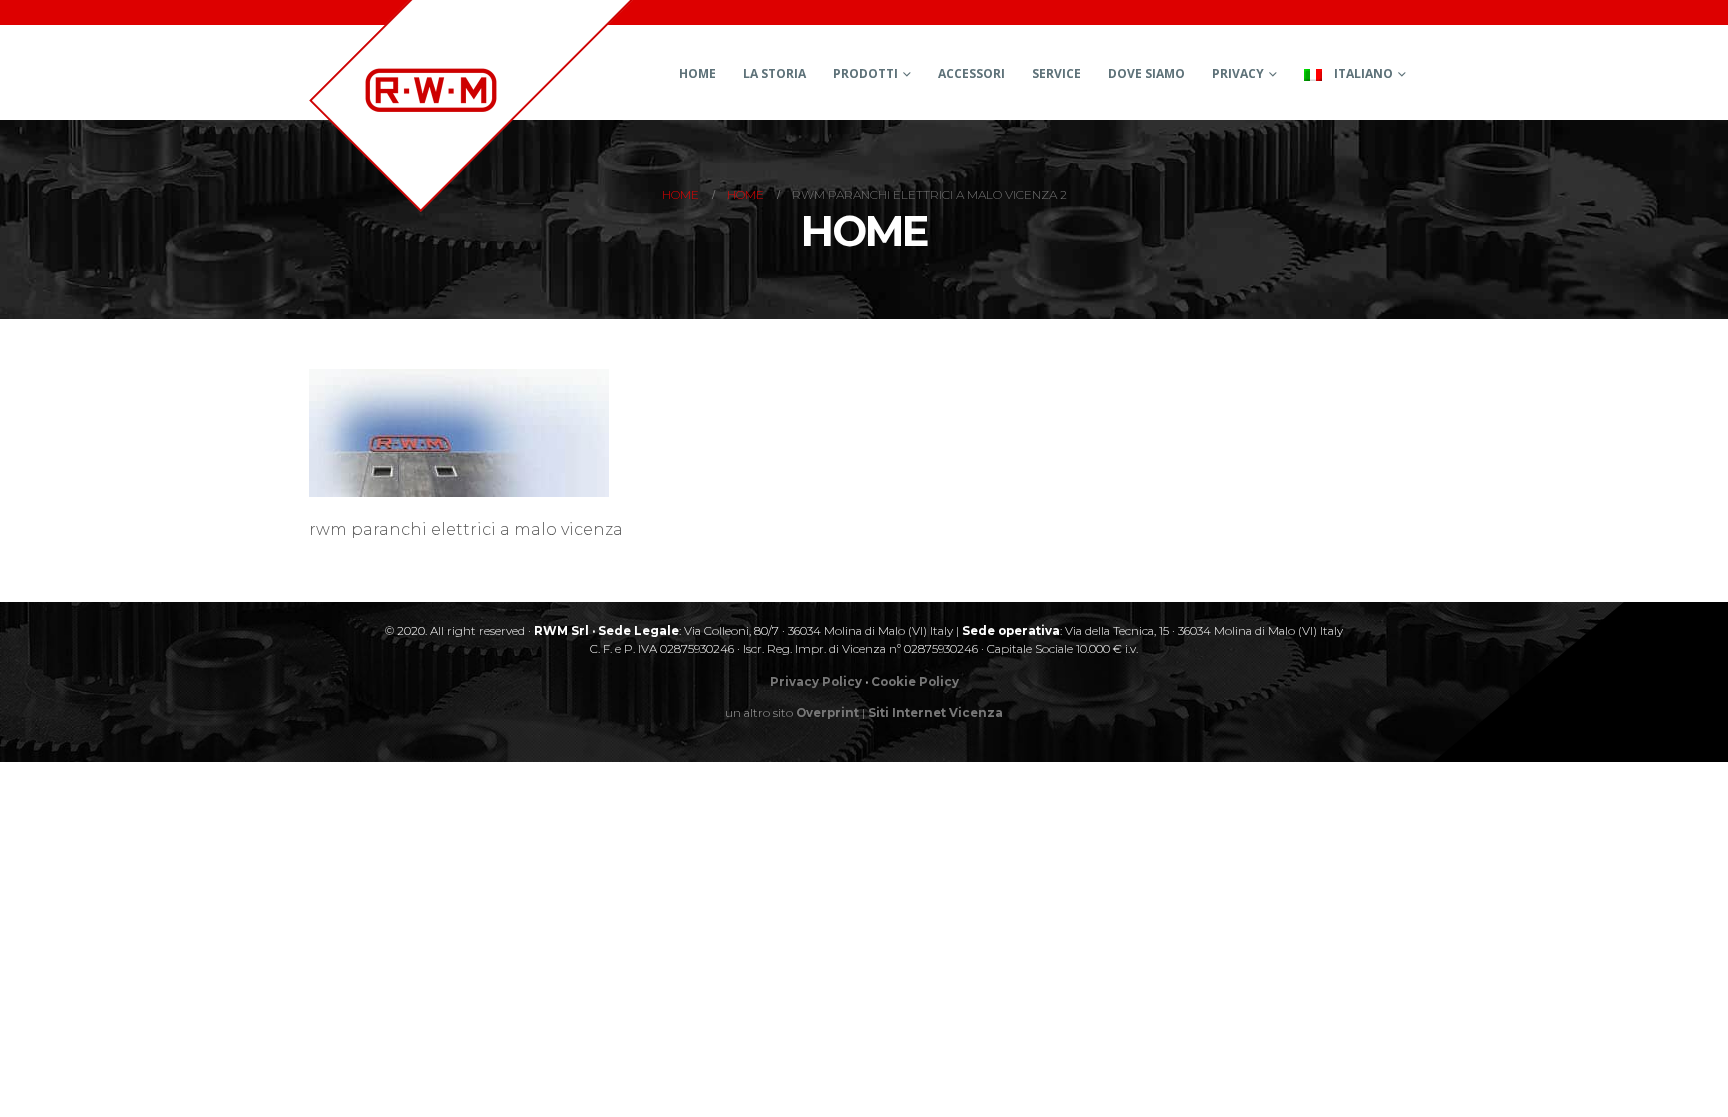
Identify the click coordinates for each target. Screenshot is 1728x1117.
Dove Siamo (1146, 73)
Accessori (971, 73)
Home (697, 73)
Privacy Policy (816, 682)
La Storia (774, 73)
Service (1056, 73)
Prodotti (865, 73)
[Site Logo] (471, 106)
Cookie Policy (915, 682)
